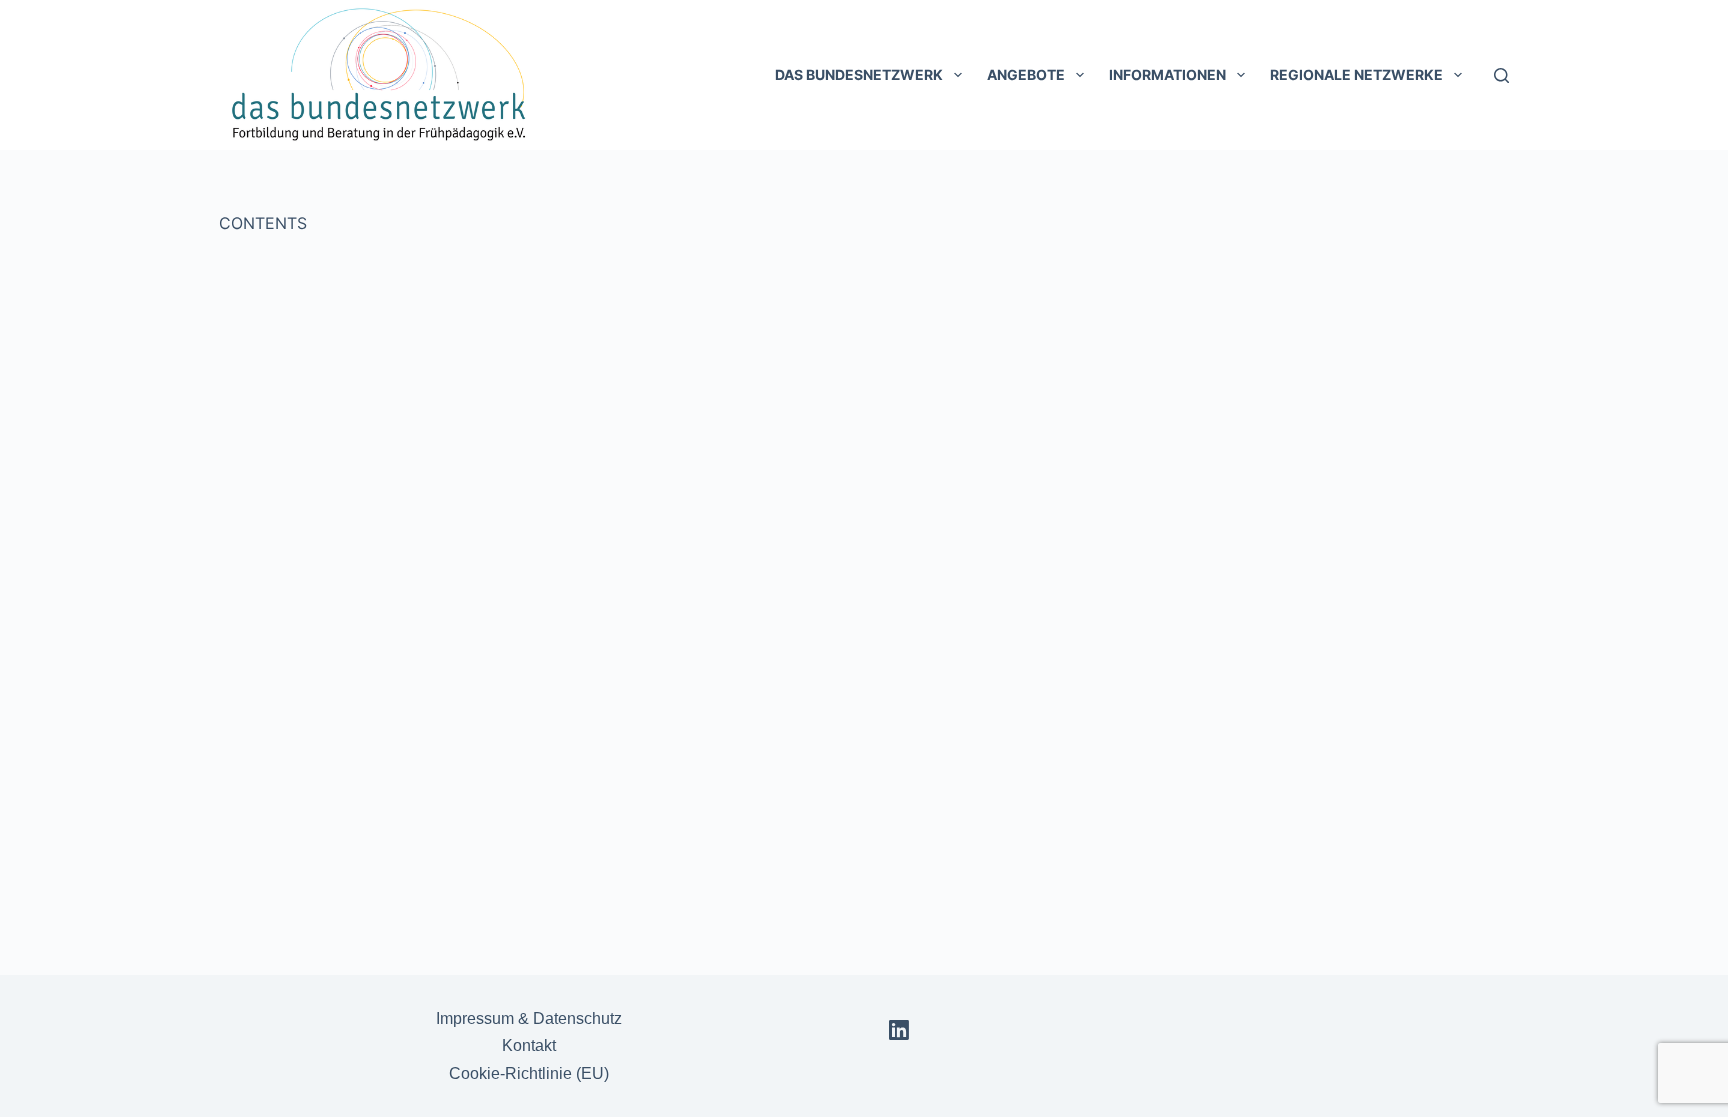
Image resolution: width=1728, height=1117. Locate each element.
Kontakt (529, 1045)
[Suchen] (1501, 75)
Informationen (1167, 74)
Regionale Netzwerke (1356, 74)
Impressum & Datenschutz (529, 1018)
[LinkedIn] (899, 1030)
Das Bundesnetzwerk (859, 74)
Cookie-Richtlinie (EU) (529, 1073)
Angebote (1026, 74)
